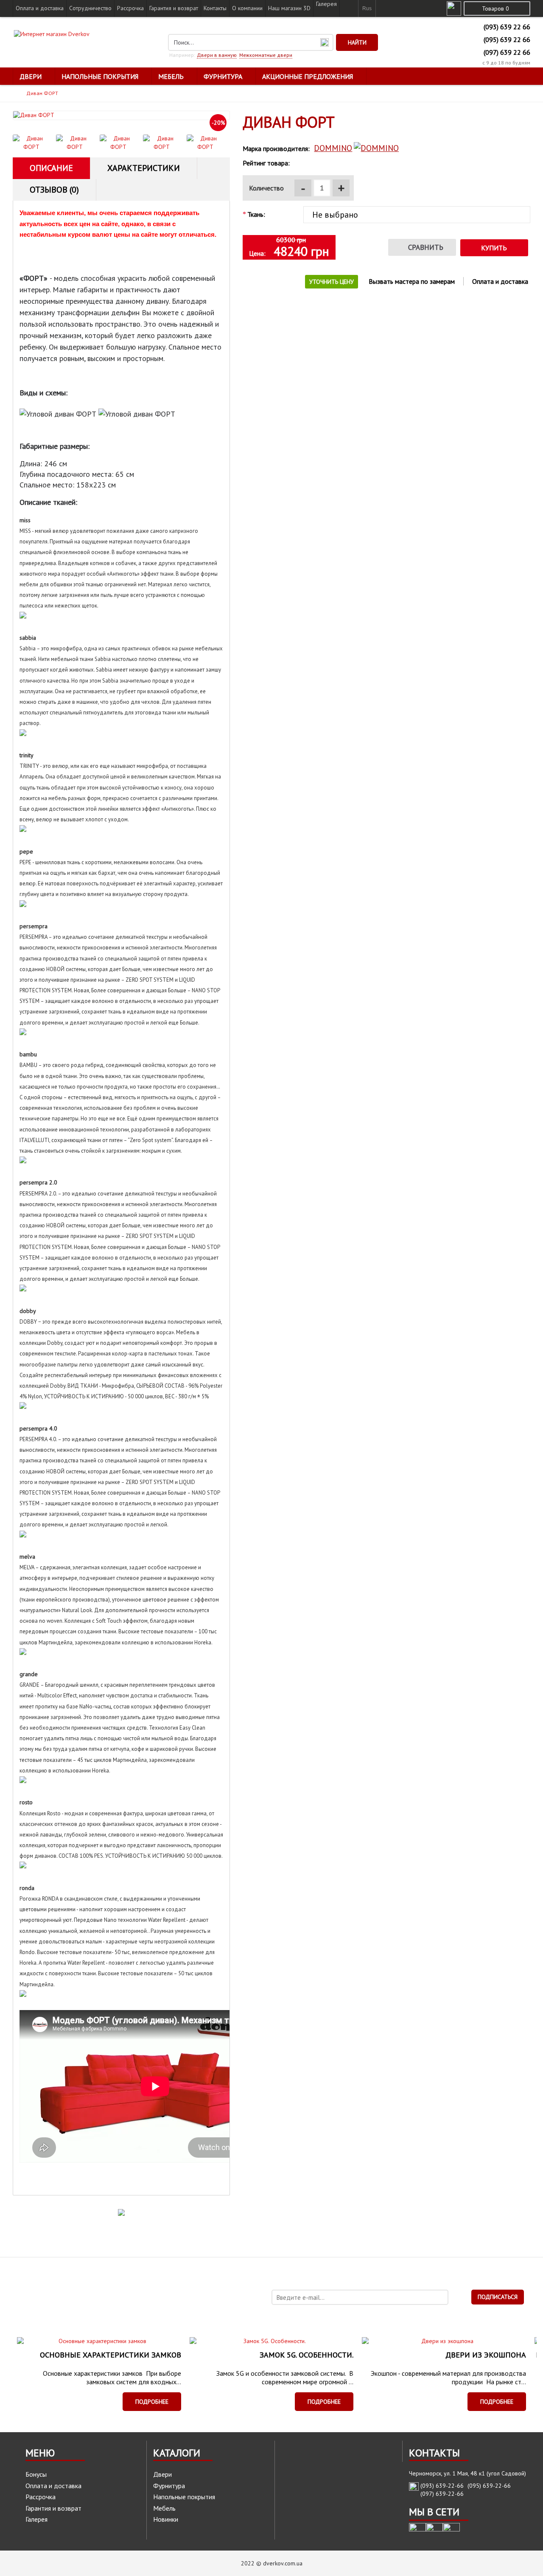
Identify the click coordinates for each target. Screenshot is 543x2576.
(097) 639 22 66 (507, 52)
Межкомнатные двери (266, 55)
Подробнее (152, 2402)
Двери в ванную (217, 55)
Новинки (166, 2519)
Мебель (164, 2508)
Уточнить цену (332, 282)
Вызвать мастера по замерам (412, 281)
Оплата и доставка (500, 281)
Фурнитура (169, 2486)
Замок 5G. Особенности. (306, 2355)
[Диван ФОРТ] (121, 115)
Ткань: (256, 214)
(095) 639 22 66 (507, 39)
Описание (51, 168)
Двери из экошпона (486, 2355)
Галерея (36, 2519)
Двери (162, 2474)
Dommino (333, 148)
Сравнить (426, 247)
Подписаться (498, 2297)
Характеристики (144, 168)
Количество (266, 188)
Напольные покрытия (184, 2497)
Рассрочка (41, 2497)
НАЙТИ (357, 42)
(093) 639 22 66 (507, 27)
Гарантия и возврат (53, 2508)
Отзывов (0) (54, 190)
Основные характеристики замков (111, 2355)
